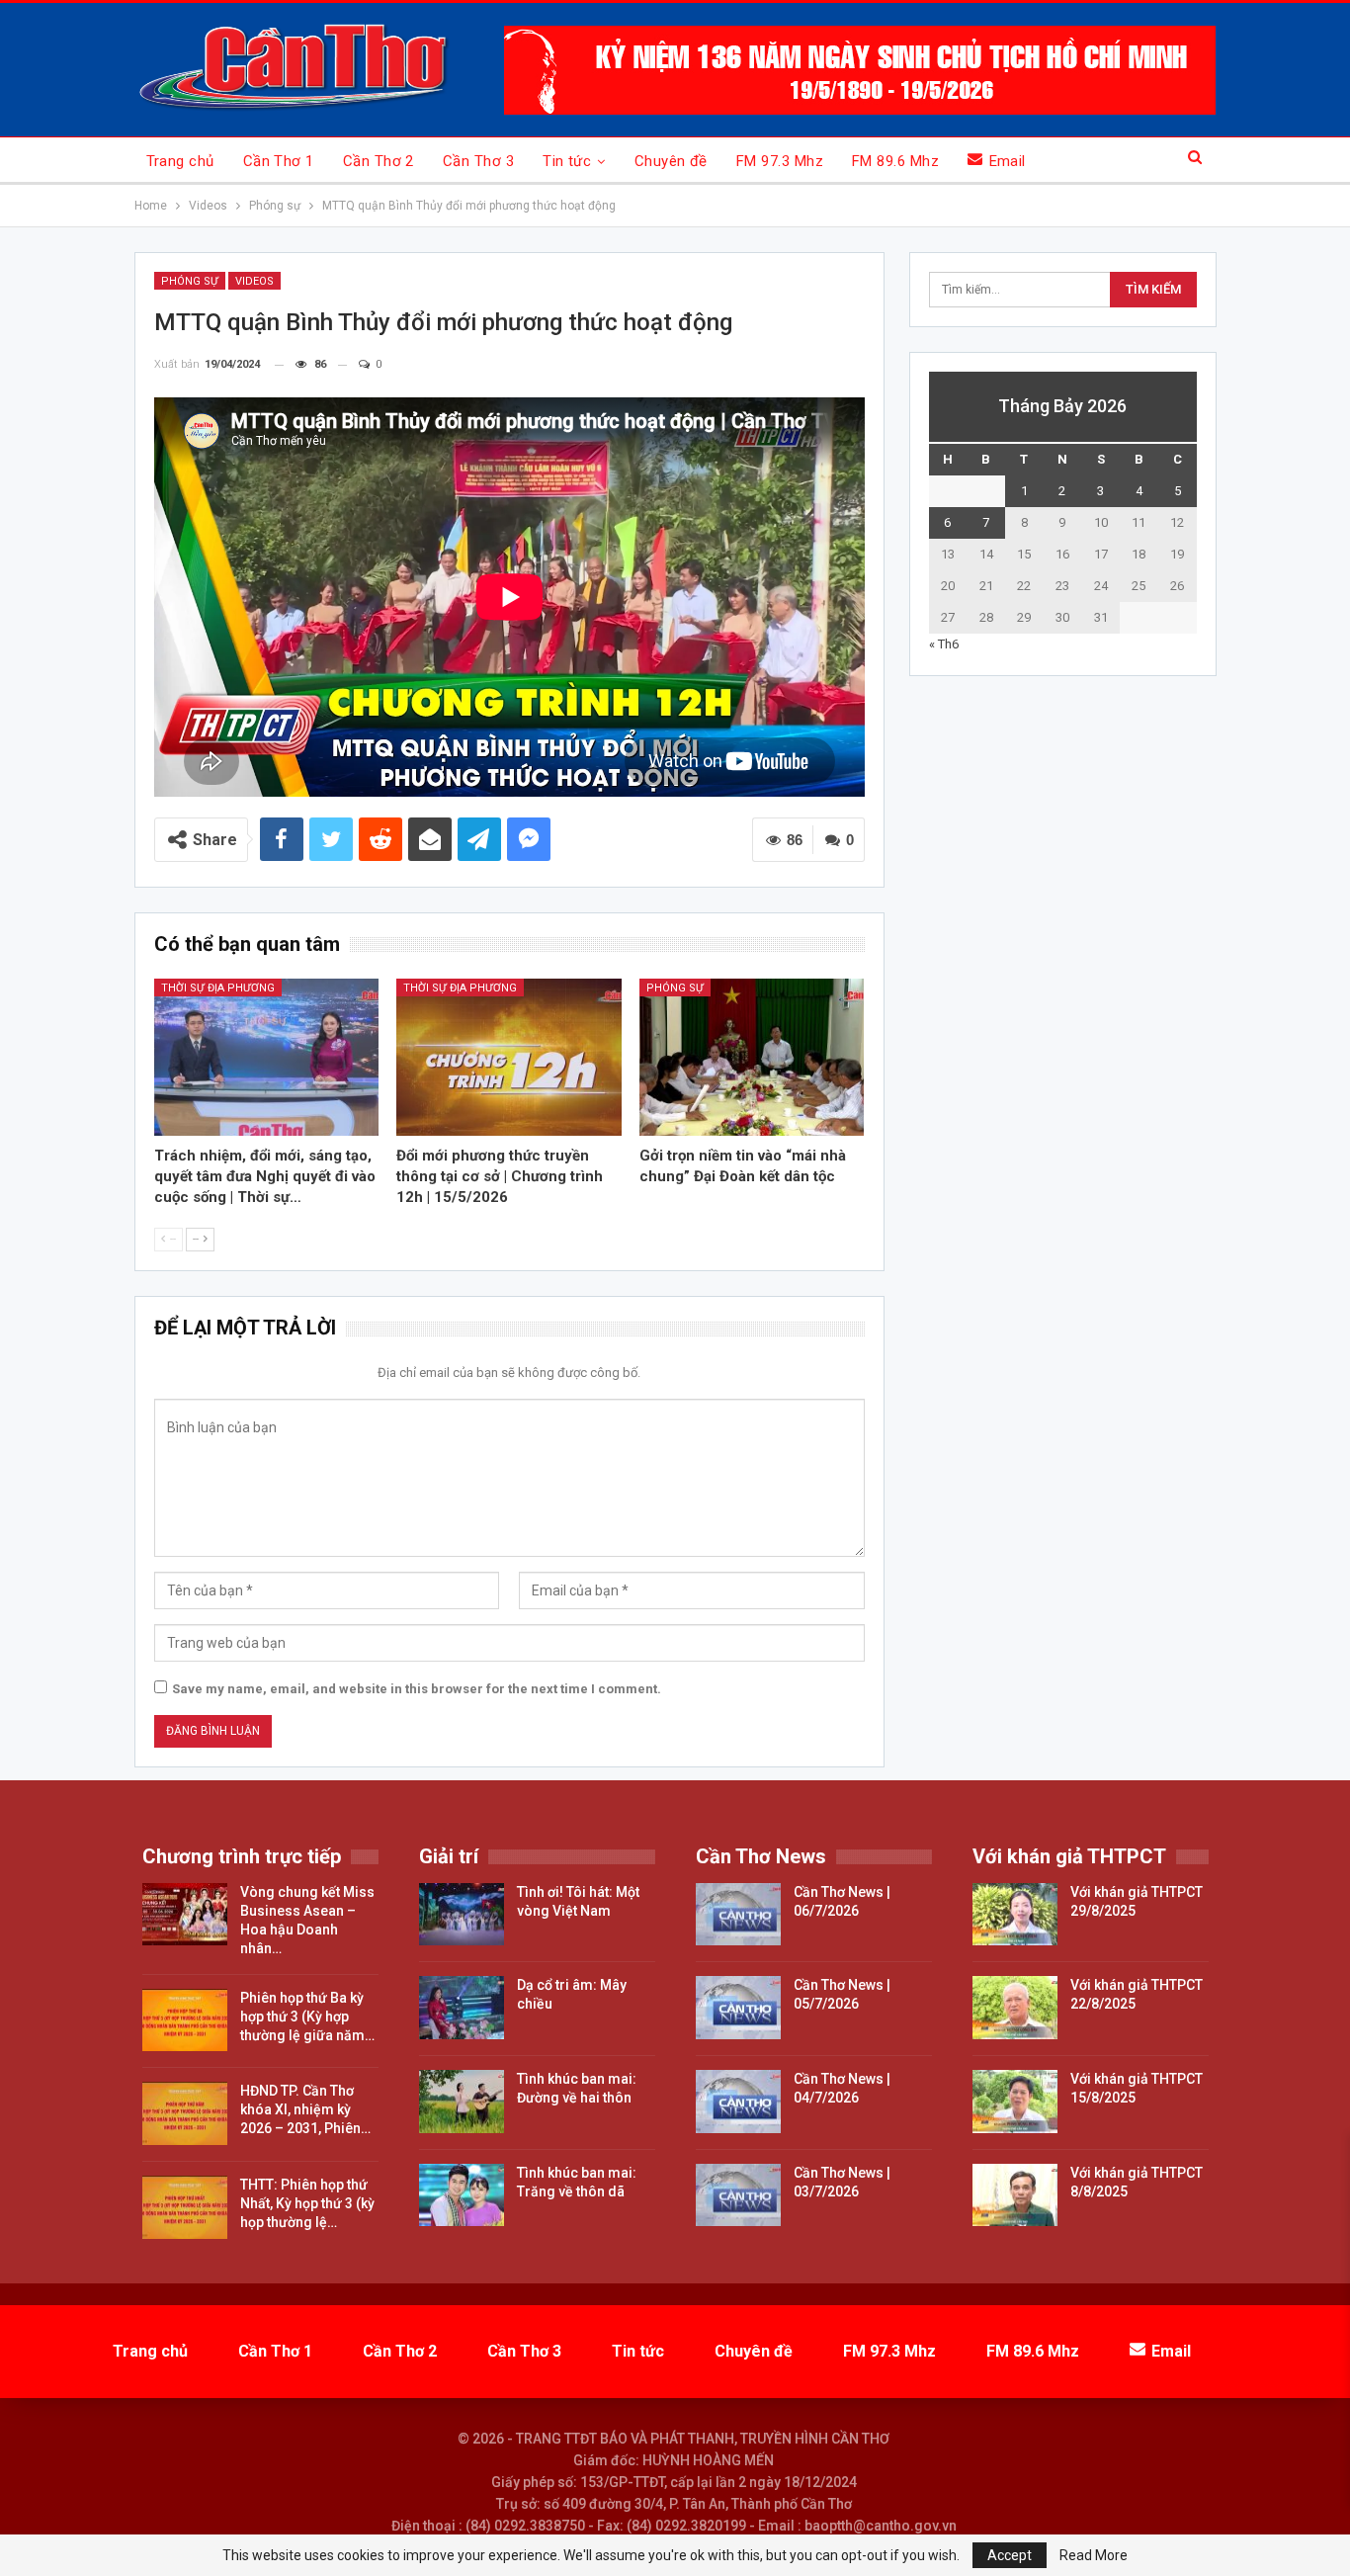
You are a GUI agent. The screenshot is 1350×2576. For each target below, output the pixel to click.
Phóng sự (190, 281)
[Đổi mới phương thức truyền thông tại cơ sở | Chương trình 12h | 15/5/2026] (509, 1057)
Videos (254, 281)
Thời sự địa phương (218, 988)
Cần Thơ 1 (279, 161)
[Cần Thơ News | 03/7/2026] (738, 2195)
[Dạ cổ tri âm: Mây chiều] (462, 2008)
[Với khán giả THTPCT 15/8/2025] (1015, 2102)
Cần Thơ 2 (379, 161)
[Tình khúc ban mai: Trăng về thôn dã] (462, 2195)
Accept (1010, 2555)
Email (1008, 161)
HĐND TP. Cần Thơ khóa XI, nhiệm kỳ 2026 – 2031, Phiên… (305, 2109)
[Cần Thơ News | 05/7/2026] (738, 2008)
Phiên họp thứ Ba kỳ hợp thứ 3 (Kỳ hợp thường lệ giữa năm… (307, 2017)
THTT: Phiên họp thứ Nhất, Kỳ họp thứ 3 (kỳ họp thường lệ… (307, 2203)
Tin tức (567, 161)
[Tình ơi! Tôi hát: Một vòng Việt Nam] (462, 1915)
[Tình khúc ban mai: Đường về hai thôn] (462, 2102)
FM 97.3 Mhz (780, 161)
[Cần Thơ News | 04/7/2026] (738, 2102)
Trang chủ (180, 161)
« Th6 (944, 644)
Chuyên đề (671, 161)
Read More (1094, 2555)
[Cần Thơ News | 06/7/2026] (738, 1915)
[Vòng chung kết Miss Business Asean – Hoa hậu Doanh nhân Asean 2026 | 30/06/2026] (185, 1915)
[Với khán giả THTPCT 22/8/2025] (1015, 2008)
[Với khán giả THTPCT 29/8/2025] (1015, 1915)
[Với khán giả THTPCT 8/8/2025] (1015, 2195)
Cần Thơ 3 (478, 161)
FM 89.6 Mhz (895, 161)
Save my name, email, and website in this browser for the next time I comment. (417, 1689)
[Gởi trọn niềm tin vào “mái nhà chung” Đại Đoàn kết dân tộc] (752, 1057)
